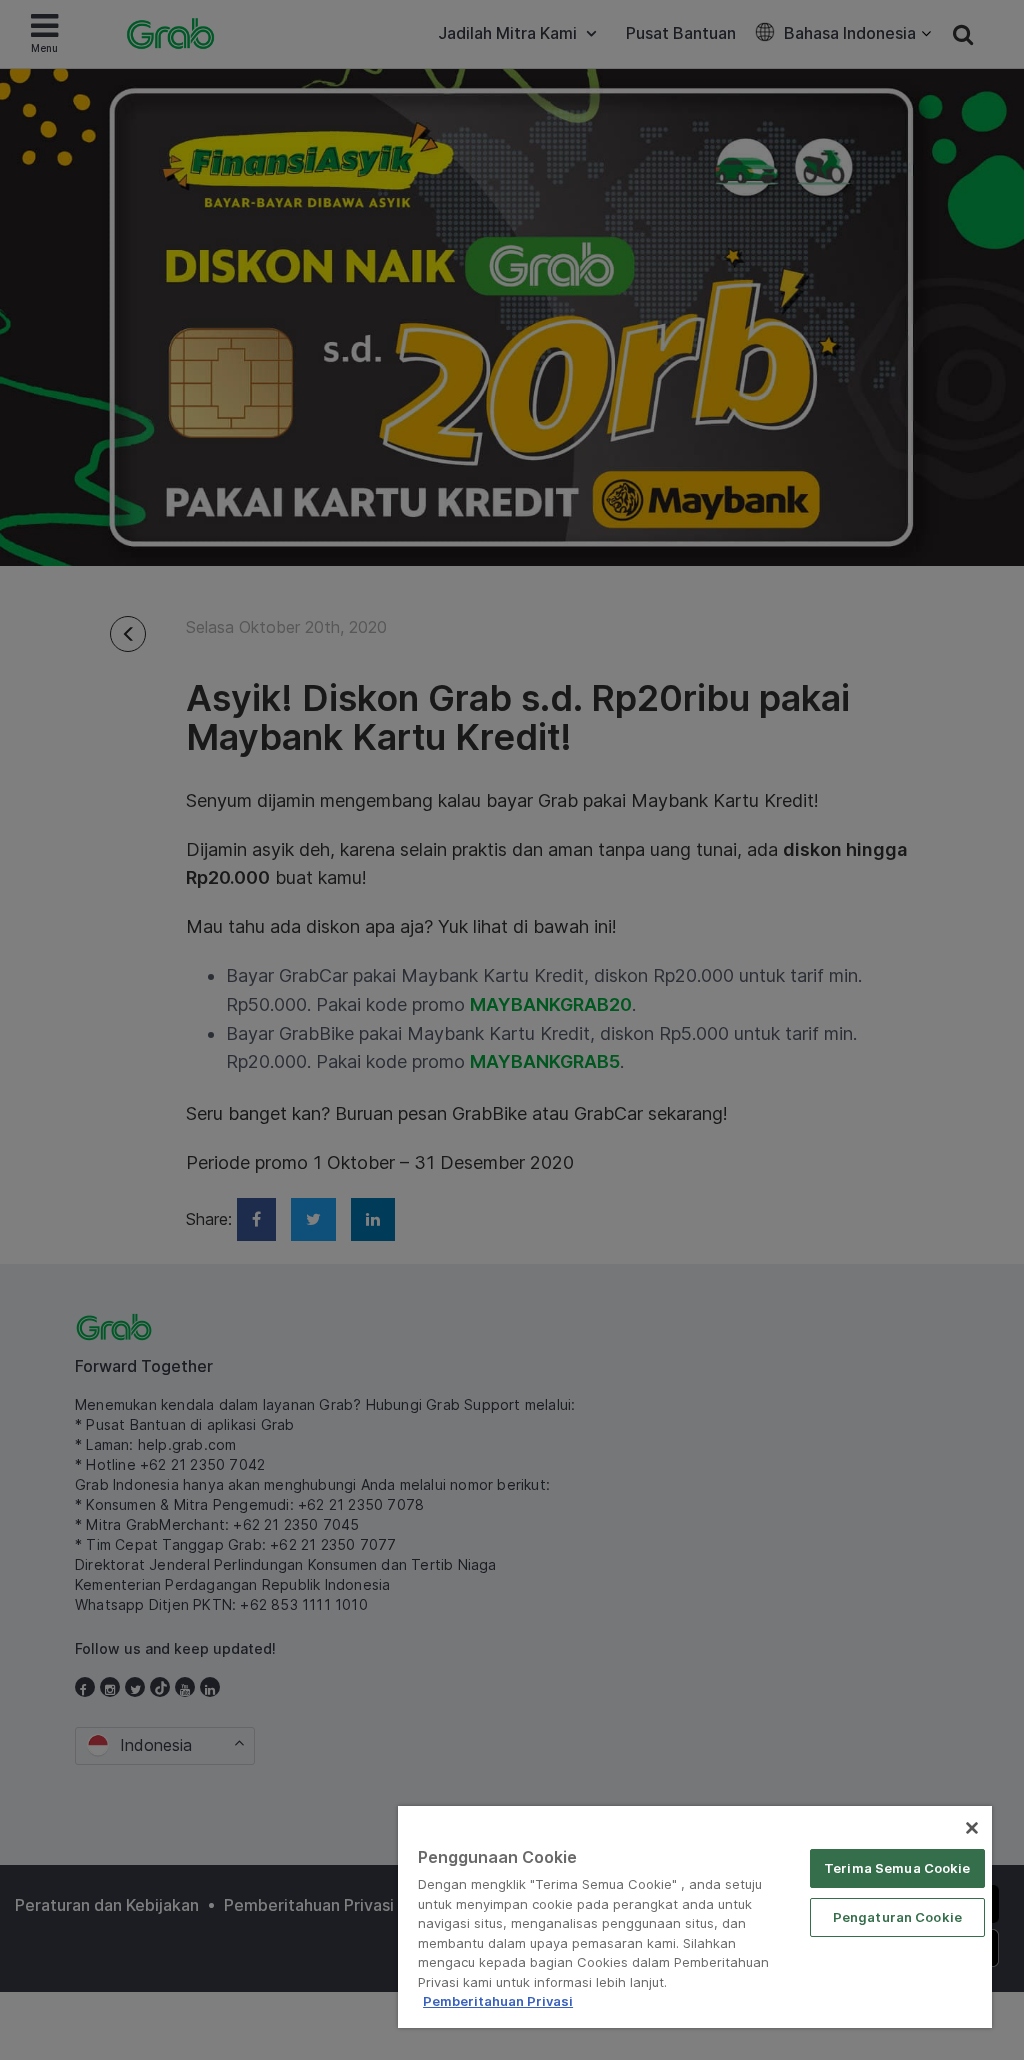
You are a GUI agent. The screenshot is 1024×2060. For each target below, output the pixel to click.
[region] (695, 1917)
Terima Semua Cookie (897, 1868)
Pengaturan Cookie (897, 1917)
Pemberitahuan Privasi (498, 2001)
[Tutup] (972, 1828)
